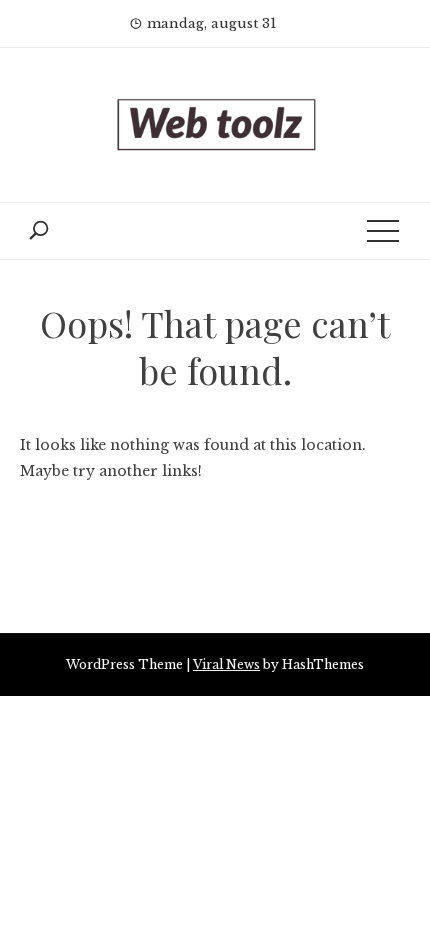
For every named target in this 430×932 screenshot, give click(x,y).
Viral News (226, 664)
